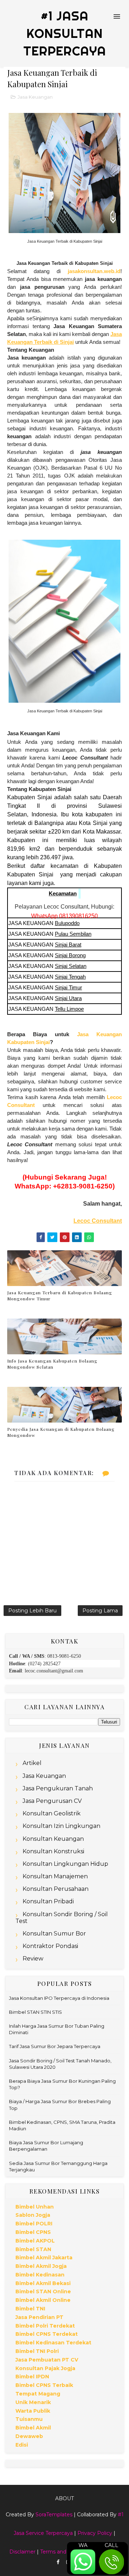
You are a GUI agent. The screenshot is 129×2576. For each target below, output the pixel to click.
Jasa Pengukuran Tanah (58, 1788)
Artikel (32, 1763)
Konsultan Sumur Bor (54, 1934)
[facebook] (58, 2562)
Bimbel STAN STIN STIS (35, 2012)
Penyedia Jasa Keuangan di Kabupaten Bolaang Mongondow (61, 1432)
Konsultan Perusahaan (56, 1889)
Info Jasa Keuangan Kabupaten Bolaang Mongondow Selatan (52, 1364)
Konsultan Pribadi (48, 1901)
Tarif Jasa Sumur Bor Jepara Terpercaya (55, 2046)
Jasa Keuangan (35, 97)
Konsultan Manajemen (55, 1876)
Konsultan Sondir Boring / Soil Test (62, 1918)
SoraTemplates (54, 2515)
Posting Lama (100, 1611)
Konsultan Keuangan (53, 1839)
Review (33, 1959)
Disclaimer (22, 2552)
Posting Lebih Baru (32, 1611)
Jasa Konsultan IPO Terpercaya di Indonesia (59, 1998)
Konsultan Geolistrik (52, 1813)
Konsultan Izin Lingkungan (61, 1826)
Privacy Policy (95, 2533)
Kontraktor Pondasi (50, 1946)
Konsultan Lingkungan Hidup (65, 1864)
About (64, 2498)
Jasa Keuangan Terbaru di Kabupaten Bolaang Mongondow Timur (60, 1296)
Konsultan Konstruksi (53, 1851)
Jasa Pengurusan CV (52, 1801)
